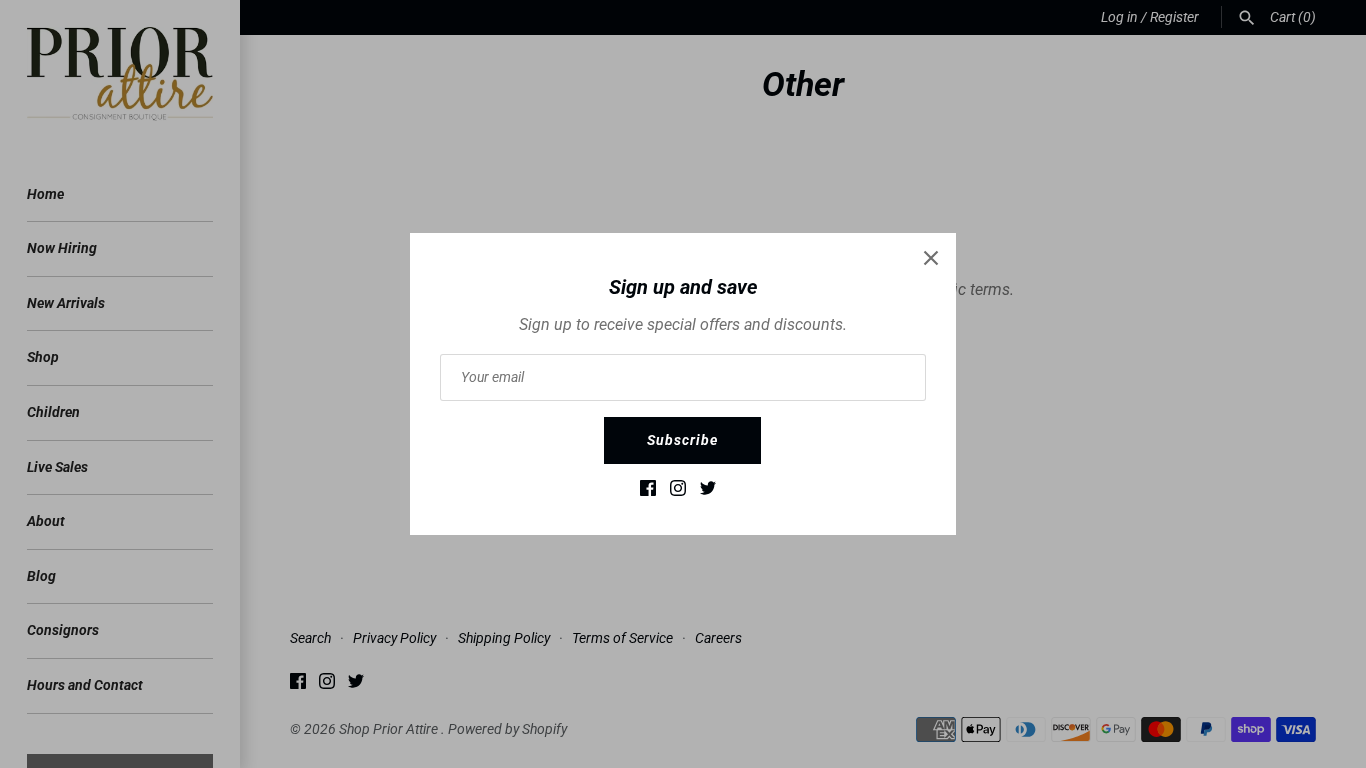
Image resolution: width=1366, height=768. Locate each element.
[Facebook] (648, 492)
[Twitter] (708, 492)
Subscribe (682, 440)
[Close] (931, 258)
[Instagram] (678, 492)
